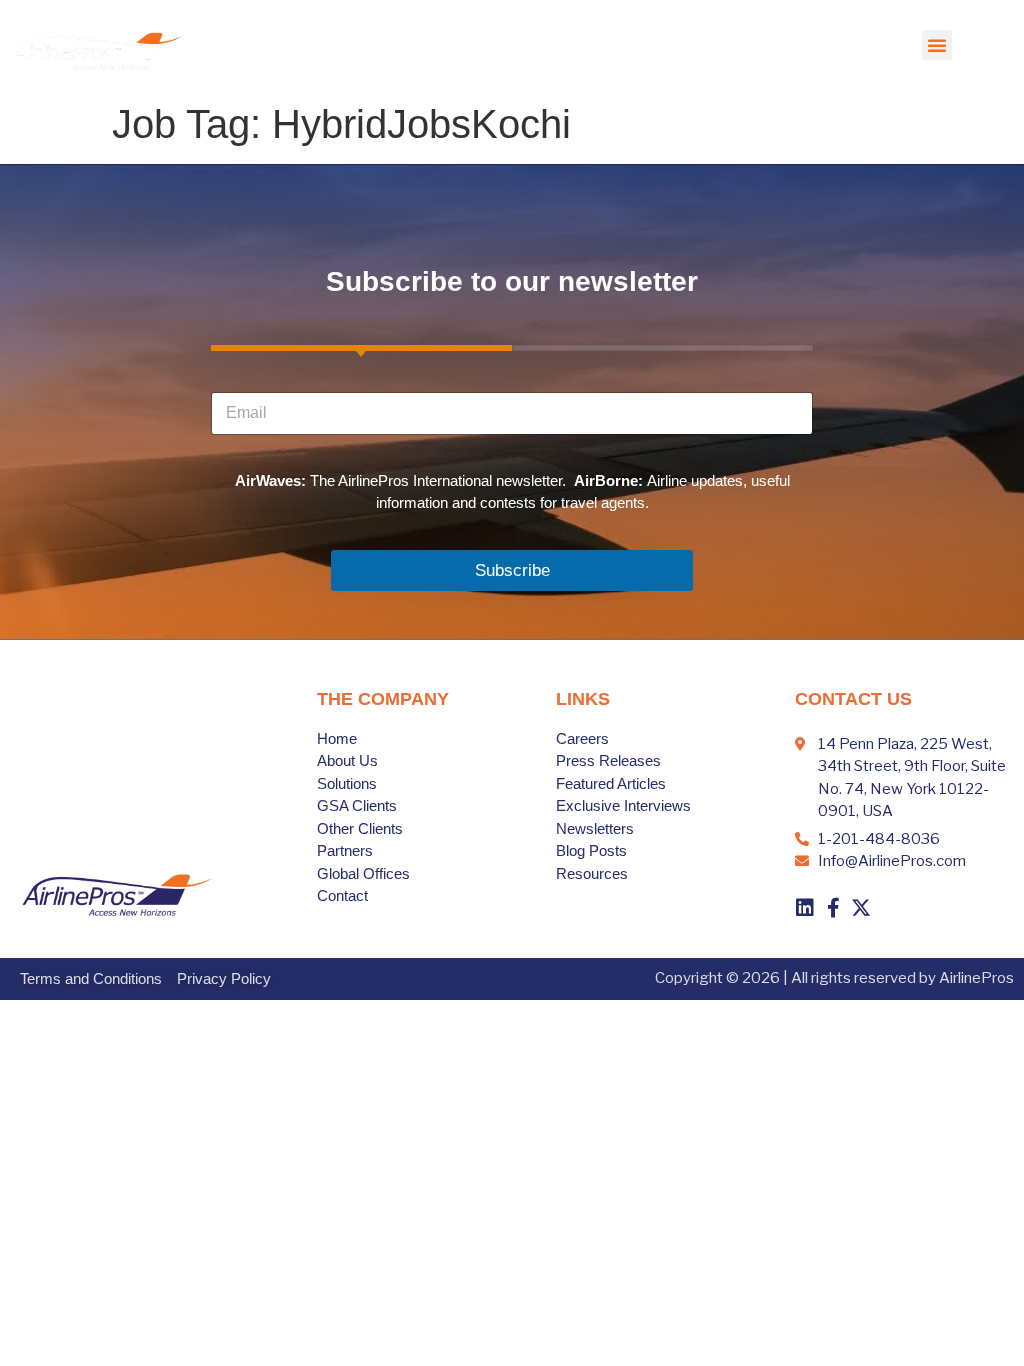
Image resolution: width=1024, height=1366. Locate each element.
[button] (937, 45)
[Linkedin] (805, 908)
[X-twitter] (861, 908)
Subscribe (512, 570)
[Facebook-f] (833, 908)
